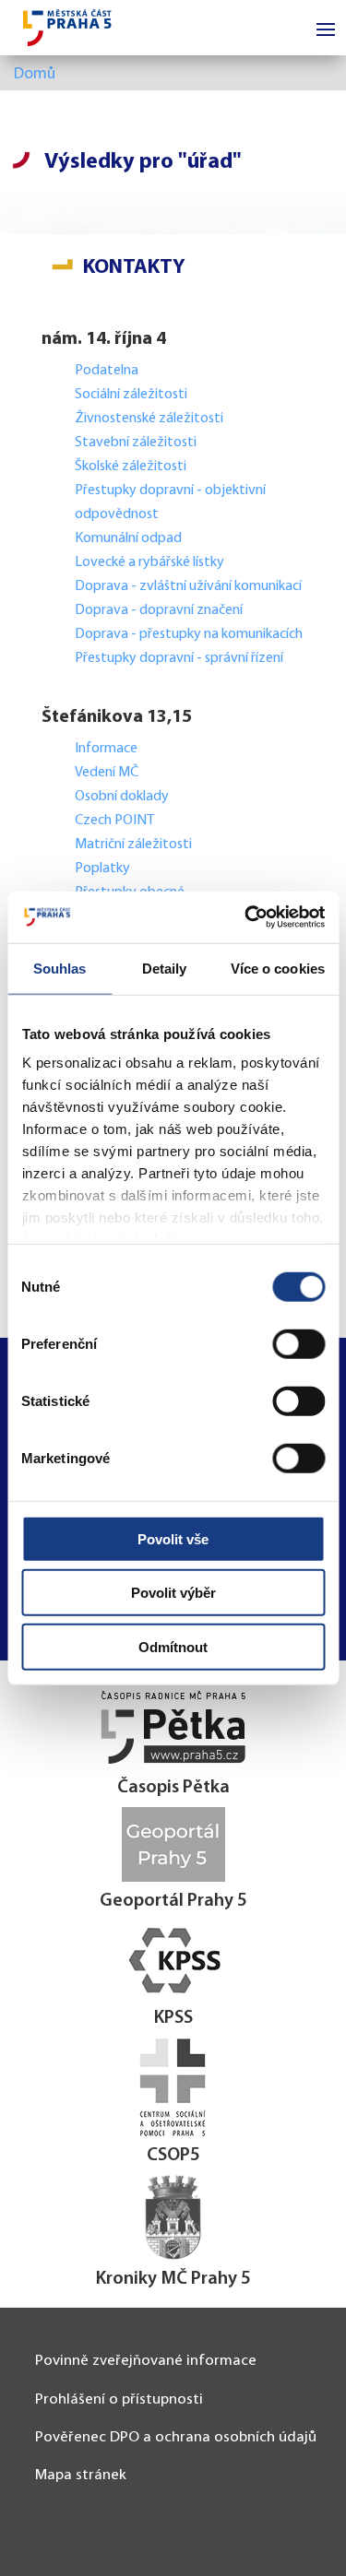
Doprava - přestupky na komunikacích (189, 634)
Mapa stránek (81, 2475)
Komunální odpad (128, 538)
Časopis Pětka (173, 1788)
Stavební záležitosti (136, 443)
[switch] (298, 1343)
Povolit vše (173, 1538)
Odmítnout (173, 1646)
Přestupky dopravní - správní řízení (180, 658)
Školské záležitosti (131, 467)
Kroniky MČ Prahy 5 (173, 2279)
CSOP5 (173, 2156)
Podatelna (107, 371)
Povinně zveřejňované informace (146, 2361)
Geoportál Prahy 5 (173, 1901)
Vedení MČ (107, 773)
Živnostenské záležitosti (149, 419)
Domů (35, 74)
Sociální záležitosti (131, 395)
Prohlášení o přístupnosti (119, 2399)
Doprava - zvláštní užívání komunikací (188, 586)
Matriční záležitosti (133, 845)
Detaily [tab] (165, 968)
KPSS (173, 2018)
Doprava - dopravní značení (159, 610)
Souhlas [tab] (60, 968)
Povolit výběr (173, 1593)
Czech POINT (114, 821)
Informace (106, 749)
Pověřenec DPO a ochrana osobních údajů (176, 2437)
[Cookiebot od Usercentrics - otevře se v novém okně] (246, 917)
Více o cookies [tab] (278, 968)
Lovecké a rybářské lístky (151, 562)
